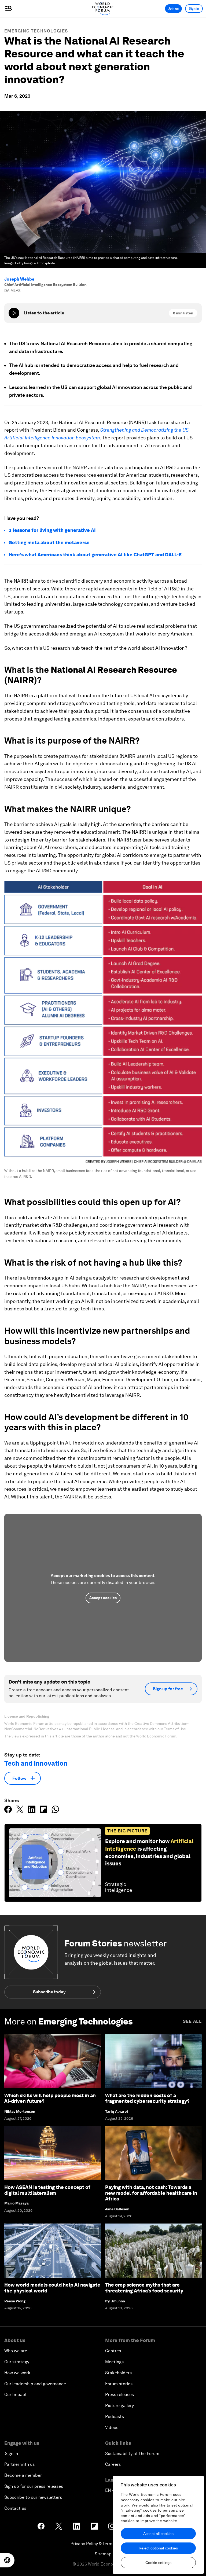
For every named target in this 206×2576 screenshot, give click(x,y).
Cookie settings (158, 2563)
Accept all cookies (158, 2534)
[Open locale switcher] (7, 2560)
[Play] (14, 313)
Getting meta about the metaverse (49, 543)
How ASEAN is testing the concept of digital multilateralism (47, 2190)
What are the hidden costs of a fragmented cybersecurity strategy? (147, 2098)
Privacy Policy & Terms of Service (103, 2544)
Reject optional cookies (158, 2548)
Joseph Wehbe (19, 279)
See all (192, 2021)
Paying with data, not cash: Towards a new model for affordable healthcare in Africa (151, 2193)
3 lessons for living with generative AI (52, 530)
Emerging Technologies (36, 31)
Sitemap (103, 2554)
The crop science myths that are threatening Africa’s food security (144, 2288)
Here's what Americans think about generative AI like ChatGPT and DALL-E (95, 555)
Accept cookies (103, 1598)
